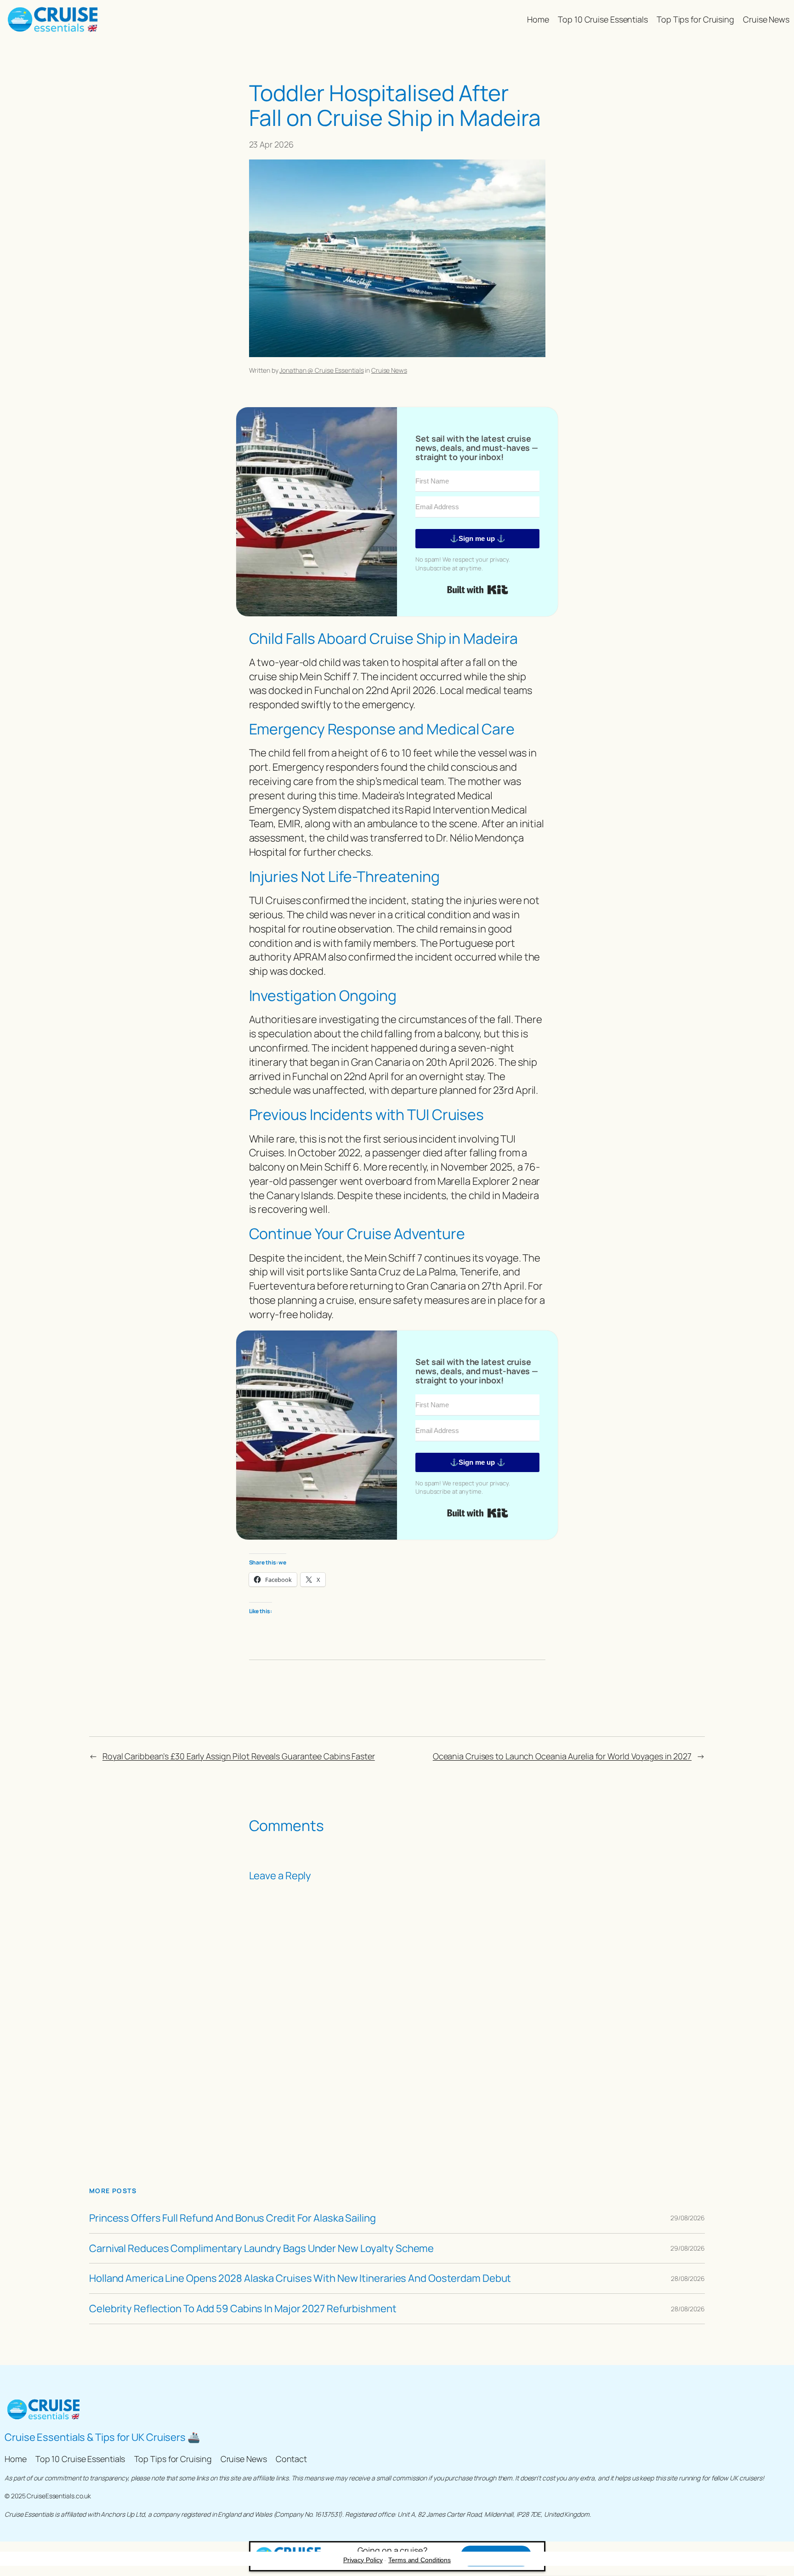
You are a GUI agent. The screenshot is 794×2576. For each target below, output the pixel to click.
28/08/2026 (688, 2278)
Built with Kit (478, 590)
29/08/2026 (688, 2218)
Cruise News (389, 370)
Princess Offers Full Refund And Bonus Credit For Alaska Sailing (233, 2218)
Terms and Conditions (420, 2560)
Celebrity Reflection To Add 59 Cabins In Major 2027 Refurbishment (243, 2309)
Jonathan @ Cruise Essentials (321, 370)
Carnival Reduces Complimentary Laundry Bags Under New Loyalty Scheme (261, 2249)
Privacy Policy (363, 2560)
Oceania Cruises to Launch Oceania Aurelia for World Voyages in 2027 (562, 1756)
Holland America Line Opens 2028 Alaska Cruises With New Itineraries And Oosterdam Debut (300, 2278)
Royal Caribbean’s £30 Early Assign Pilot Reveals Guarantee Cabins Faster (239, 1756)
